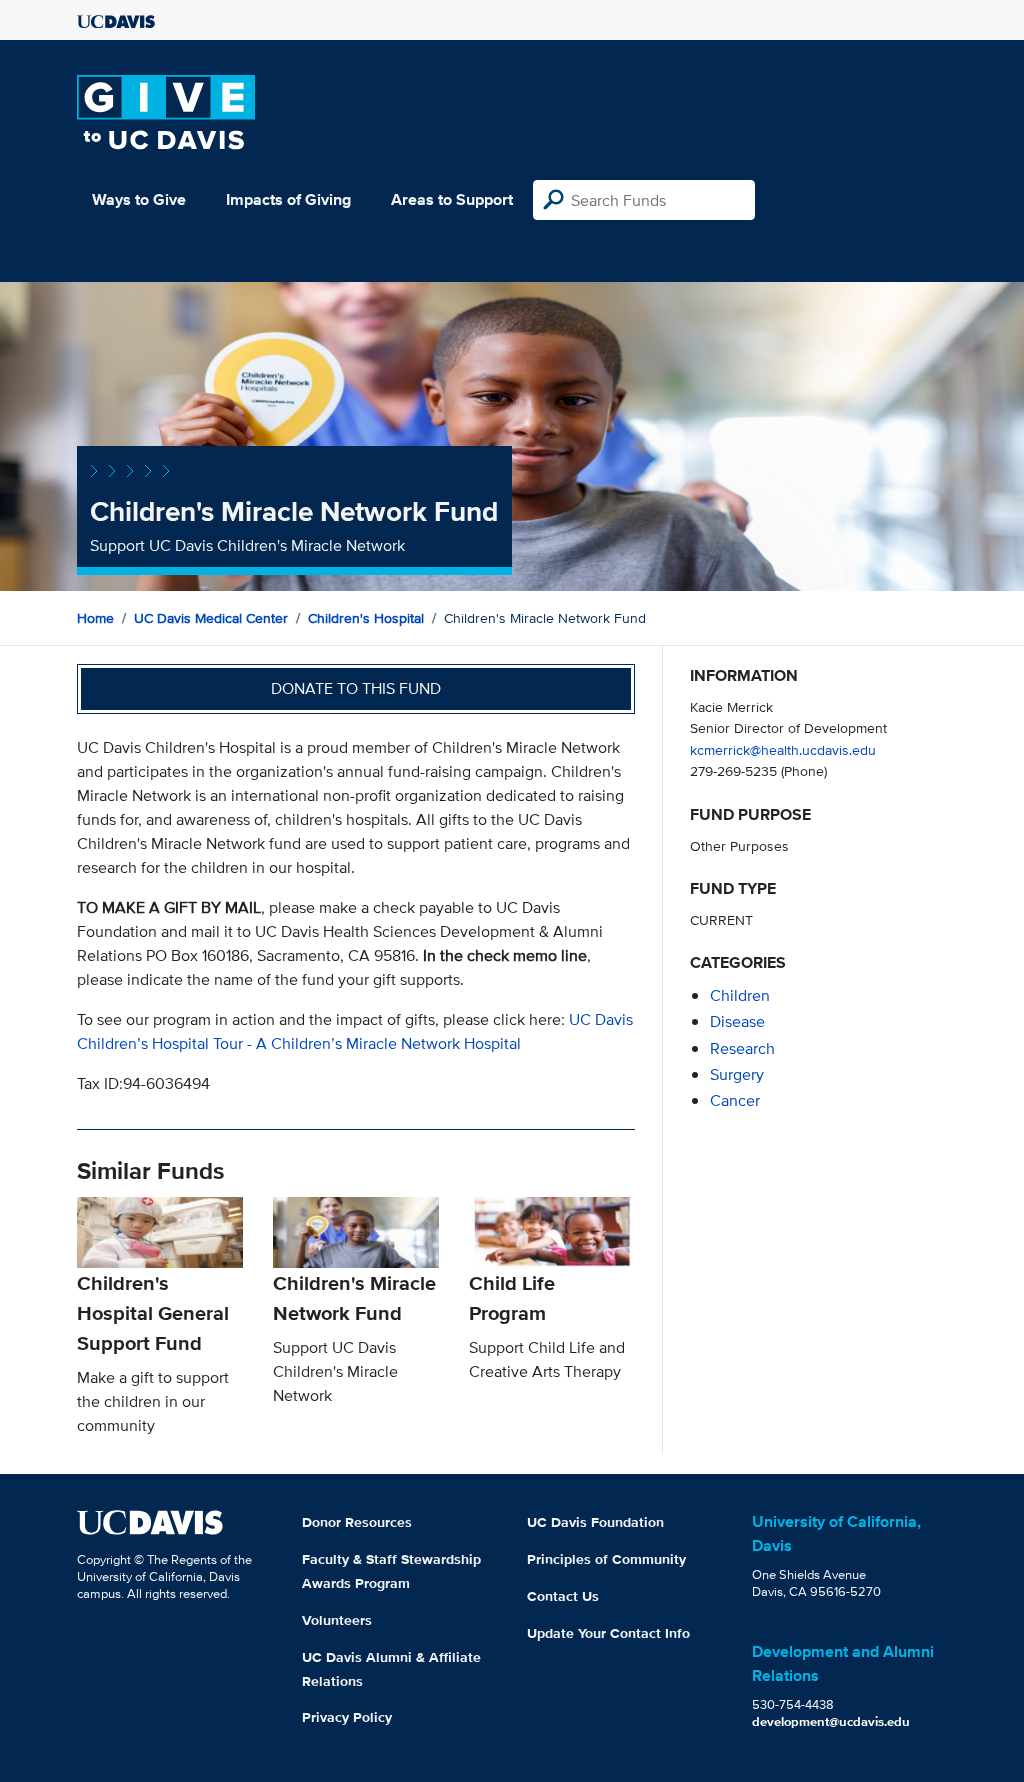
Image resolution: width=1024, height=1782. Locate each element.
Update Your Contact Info (608, 1633)
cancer (735, 1100)
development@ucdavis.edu (831, 1721)
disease (737, 1021)
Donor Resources (357, 1522)
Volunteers (337, 1620)
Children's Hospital (366, 618)
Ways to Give (139, 199)
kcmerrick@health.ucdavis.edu (783, 749)
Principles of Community (606, 1559)
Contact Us (563, 1596)
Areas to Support (452, 199)
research (742, 1048)
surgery (737, 1074)
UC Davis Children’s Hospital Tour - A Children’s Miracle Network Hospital (355, 1031)
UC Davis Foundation (595, 1522)
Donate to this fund (356, 688)
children (740, 995)
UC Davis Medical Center (211, 618)
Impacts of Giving (288, 199)
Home (95, 618)
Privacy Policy (347, 1717)
